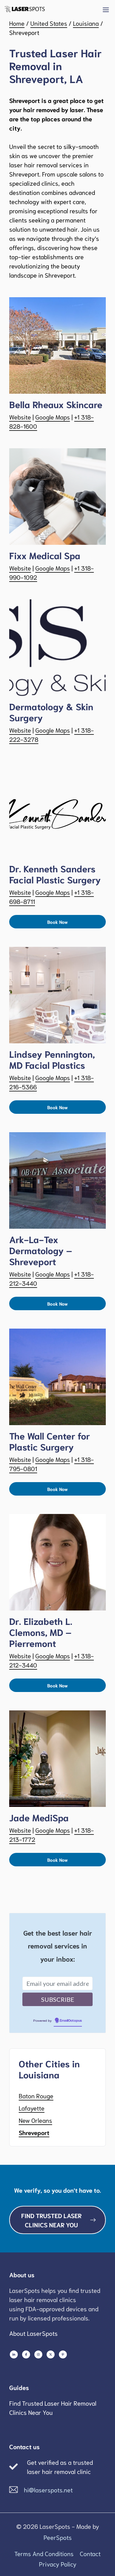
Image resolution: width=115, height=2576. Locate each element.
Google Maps (53, 417)
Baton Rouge (36, 2096)
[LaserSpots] (25, 9)
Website (20, 417)
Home (17, 23)
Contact (90, 2553)
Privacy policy (58, 2564)
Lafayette (32, 2108)
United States (49, 23)
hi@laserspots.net (48, 2490)
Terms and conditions (44, 2553)
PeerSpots (58, 2537)
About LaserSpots (33, 2333)
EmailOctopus (71, 2021)
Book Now (57, 922)
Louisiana (86, 23)
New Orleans (35, 2120)
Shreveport (34, 2132)
